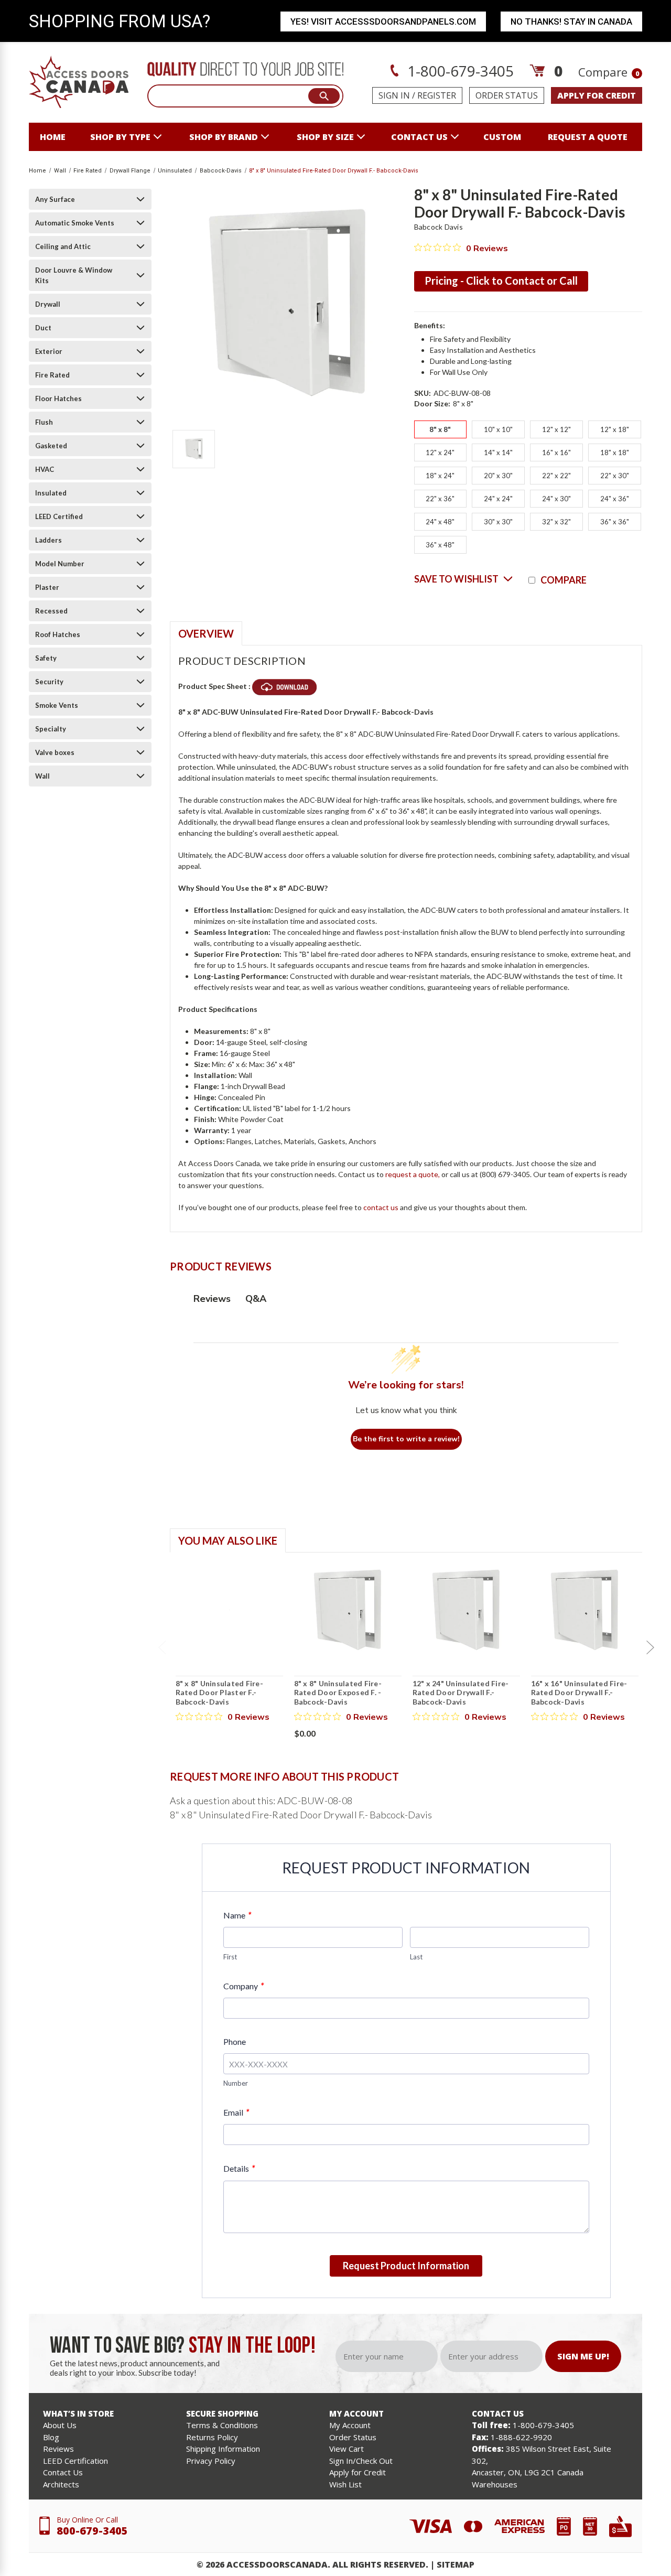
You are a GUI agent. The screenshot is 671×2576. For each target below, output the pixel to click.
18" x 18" (615, 452)
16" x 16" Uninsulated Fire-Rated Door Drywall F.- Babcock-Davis (579, 1693)
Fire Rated (52, 375)
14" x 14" (498, 452)
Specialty (51, 729)
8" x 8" (440, 429)
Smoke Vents (57, 705)
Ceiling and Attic (63, 246)
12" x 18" (615, 429)
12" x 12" (556, 429)
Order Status (507, 95)
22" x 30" (615, 476)
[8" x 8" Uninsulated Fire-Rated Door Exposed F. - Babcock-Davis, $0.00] (348, 1610)
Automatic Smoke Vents (75, 223)
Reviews (58, 2449)
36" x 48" (440, 545)
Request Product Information (406, 2266)
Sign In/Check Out (361, 2461)
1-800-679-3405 (459, 71)
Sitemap (456, 2564)
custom (502, 137)
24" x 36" (615, 499)
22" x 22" (556, 476)
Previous (162, 1647)
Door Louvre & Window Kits (74, 275)
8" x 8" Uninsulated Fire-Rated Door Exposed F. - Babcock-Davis (338, 1693)
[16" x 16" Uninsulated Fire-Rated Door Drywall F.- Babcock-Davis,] (585, 1610)
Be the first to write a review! (406, 1439)
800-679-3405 (92, 2531)
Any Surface (55, 199)
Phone (235, 2041)
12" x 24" (440, 452)
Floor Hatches (58, 398)
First (230, 1957)
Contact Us (63, 2472)
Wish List (345, 2484)
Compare (609, 72)
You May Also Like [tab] (228, 1540)
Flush (44, 422)
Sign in (394, 95)
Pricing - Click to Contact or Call (501, 281)
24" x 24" (498, 499)
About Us (60, 2425)
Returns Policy (212, 2437)
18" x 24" (440, 476)
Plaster (47, 587)
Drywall (48, 304)
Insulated (51, 493)
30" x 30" (498, 522)
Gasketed (51, 446)
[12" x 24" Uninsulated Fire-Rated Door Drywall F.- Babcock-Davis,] (466, 1610)
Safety (46, 658)
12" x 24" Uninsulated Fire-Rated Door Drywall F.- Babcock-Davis (461, 1693)
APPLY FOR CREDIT (597, 95)
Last (416, 1957)
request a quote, (413, 1174)
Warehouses (495, 2484)
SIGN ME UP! (583, 2356)
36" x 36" (615, 522)
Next (650, 1647)
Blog (51, 2437)
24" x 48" (440, 522)
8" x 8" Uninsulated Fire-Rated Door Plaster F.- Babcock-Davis (219, 1693)
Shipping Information (223, 2449)
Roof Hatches (58, 634)
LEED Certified (59, 516)
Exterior (49, 351)
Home (53, 137)
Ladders (48, 540)
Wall (42, 776)
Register (437, 95)
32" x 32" (556, 522)
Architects (61, 2484)
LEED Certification (75, 2461)
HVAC (45, 469)
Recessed (51, 611)
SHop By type (120, 137)
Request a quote (588, 137)
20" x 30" (498, 476)
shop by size (325, 137)
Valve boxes (55, 752)
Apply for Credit (358, 2472)
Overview (206, 633)
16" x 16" (556, 452)
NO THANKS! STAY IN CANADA (571, 21)
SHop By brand (224, 137)
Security (49, 682)
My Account (350, 2425)
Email (236, 2112)
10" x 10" (498, 429)
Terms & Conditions (222, 2425)
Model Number (60, 564)
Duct (43, 328)
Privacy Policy (211, 2461)
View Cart (347, 2449)
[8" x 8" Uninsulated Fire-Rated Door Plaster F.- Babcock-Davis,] (229, 1610)
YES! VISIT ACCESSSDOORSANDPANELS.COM (383, 21)
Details (239, 2168)
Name (237, 1915)
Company (243, 1986)
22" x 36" (440, 499)
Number (236, 2083)
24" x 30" (556, 499)
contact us (419, 137)
